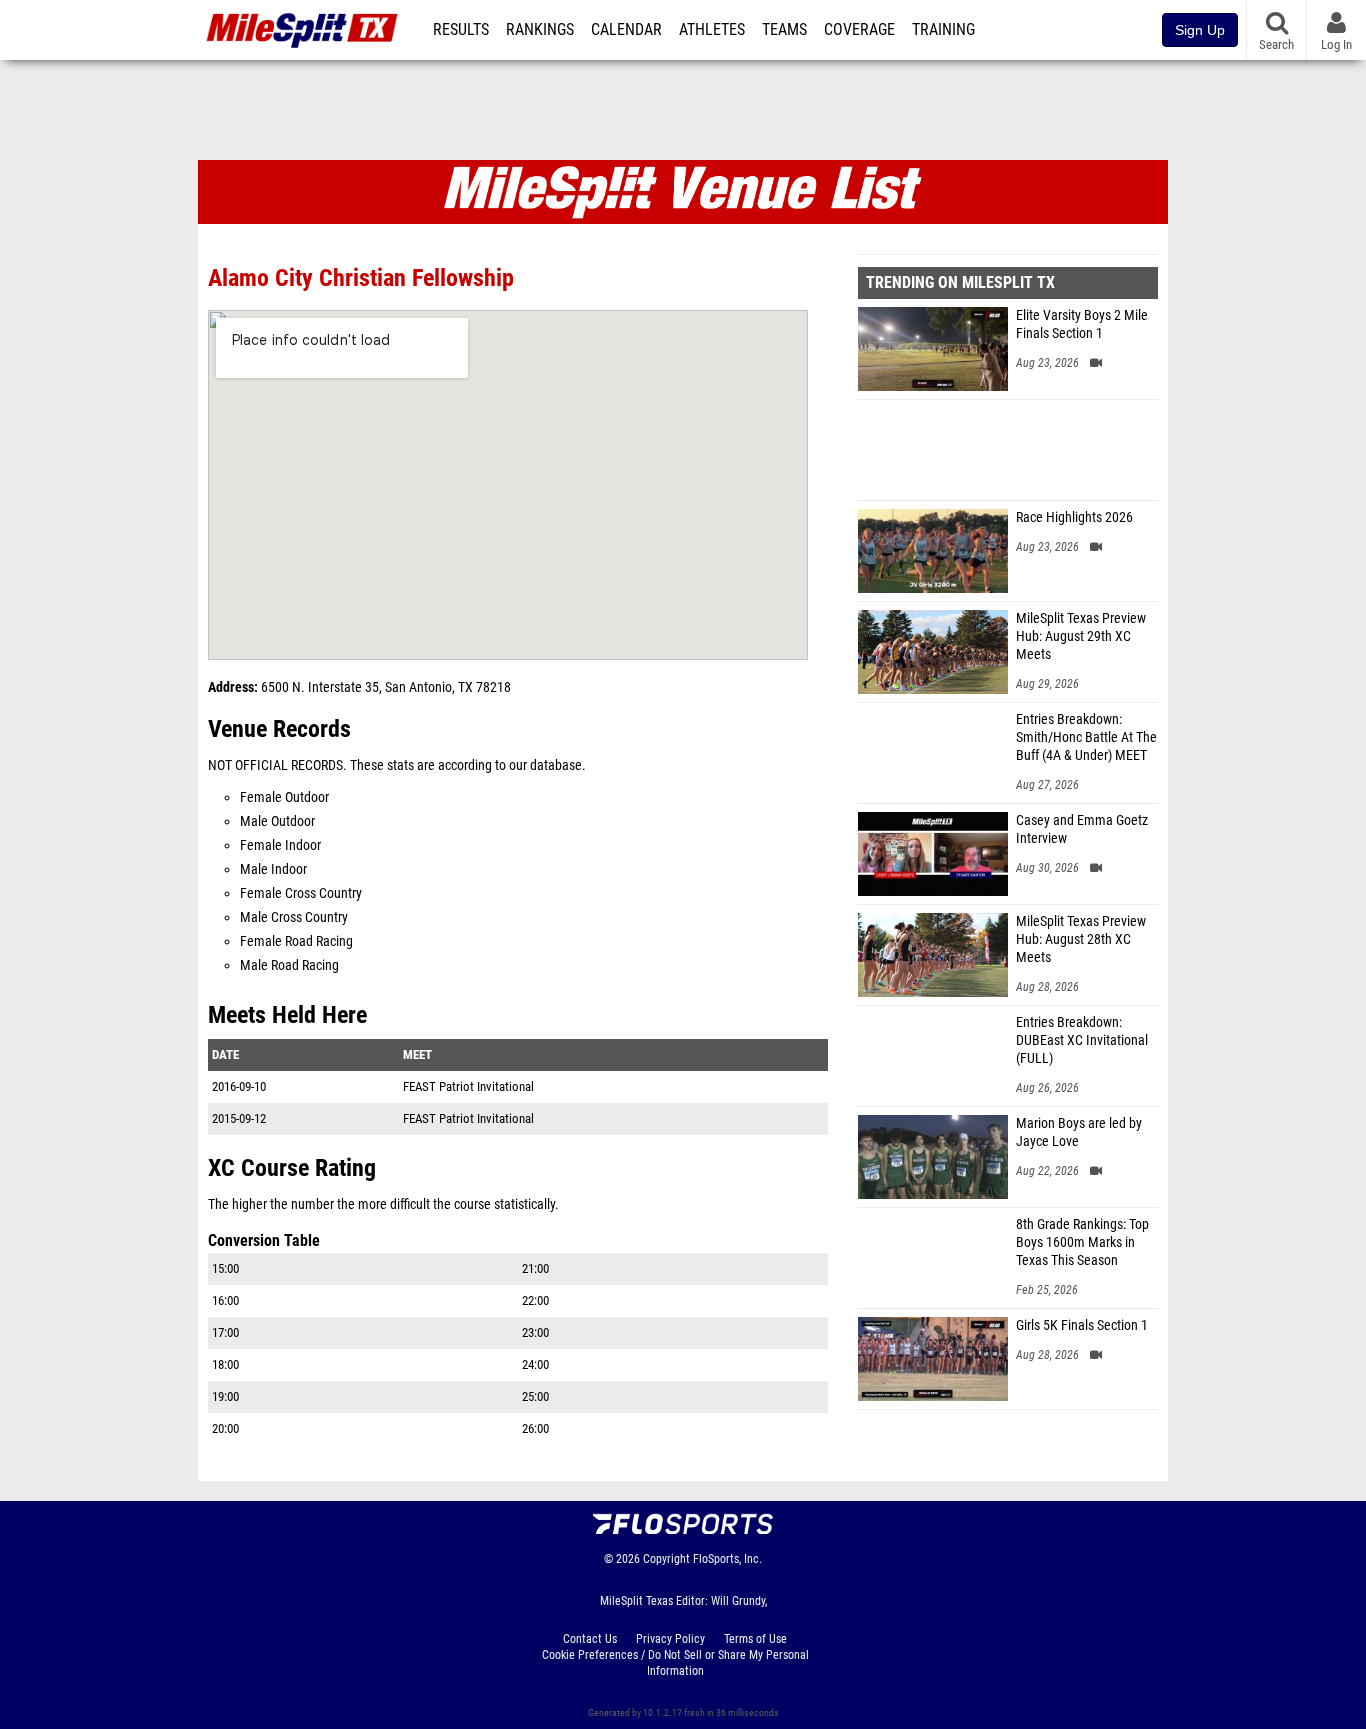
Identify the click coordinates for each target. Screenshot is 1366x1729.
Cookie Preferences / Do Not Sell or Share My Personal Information (675, 1663)
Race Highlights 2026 (1074, 517)
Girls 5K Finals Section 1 (1082, 1325)
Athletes (712, 30)
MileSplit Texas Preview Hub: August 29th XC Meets (1081, 636)
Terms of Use (755, 1639)
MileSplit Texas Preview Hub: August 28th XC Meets (1081, 939)
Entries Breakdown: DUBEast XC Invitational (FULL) (1082, 1040)
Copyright (666, 1559)
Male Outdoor (277, 821)
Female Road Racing (296, 941)
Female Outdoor (284, 797)
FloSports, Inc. (727, 1559)
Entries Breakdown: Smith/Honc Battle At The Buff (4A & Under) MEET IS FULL (1086, 738)
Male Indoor (273, 869)
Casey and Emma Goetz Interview (1082, 829)
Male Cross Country (294, 917)
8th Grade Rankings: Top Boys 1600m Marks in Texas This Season (1082, 1242)
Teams (784, 30)
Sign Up (1200, 30)
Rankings (540, 30)
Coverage (859, 30)
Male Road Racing (289, 965)
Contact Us (590, 1639)
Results (461, 30)
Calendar (626, 30)
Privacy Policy (670, 1639)
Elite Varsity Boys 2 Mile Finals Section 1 (1082, 324)
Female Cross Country (301, 893)
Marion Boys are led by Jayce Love (1079, 1132)
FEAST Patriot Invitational (468, 1086)
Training (943, 30)
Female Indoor (280, 845)
